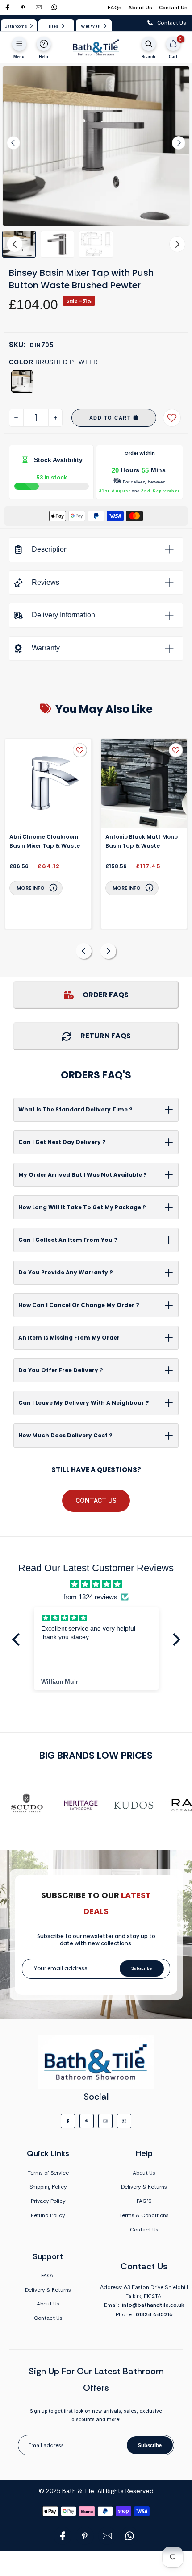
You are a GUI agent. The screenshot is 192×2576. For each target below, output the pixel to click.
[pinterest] (23, 7)
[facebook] (7, 7)
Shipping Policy (48, 2187)
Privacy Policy (48, 2201)
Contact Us (173, 8)
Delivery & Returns (144, 2187)
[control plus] (55, 418)
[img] (96, 1584)
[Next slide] (179, 143)
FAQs (115, 8)
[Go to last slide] (13, 143)
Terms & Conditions (144, 2215)
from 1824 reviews (90, 1597)
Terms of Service (48, 2173)
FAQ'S (144, 2201)
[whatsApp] (54, 7)
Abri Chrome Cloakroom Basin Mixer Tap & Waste (45, 841)
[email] (39, 7)
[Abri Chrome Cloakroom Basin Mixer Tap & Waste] (48, 783)
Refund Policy (48, 2215)
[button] (57, 244)
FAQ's (48, 2276)
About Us (140, 8)
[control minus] (16, 418)
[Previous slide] (84, 951)
